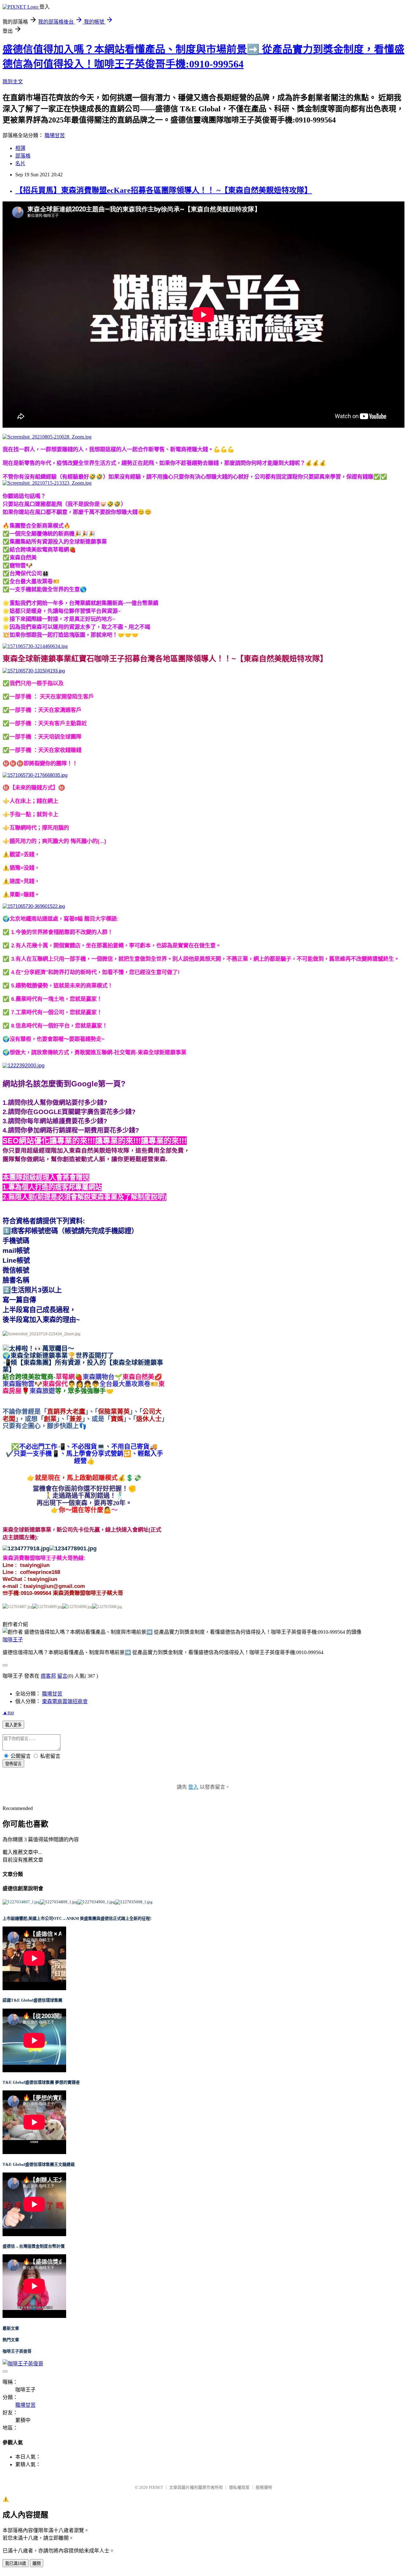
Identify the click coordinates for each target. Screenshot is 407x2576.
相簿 (20, 148)
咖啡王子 (13, 1640)
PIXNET (156, 2487)
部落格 (23, 156)
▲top (8, 1713)
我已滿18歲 (16, 2563)
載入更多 (13, 1725)
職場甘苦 (55, 135)
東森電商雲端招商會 (65, 1701)
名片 (20, 163)
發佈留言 (13, 1764)
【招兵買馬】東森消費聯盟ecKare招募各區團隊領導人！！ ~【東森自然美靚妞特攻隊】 (164, 190)
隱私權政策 (239, 2487)
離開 (37, 2563)
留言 (62, 1676)
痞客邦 (48, 1676)
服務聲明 (264, 2487)
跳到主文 (13, 82)
